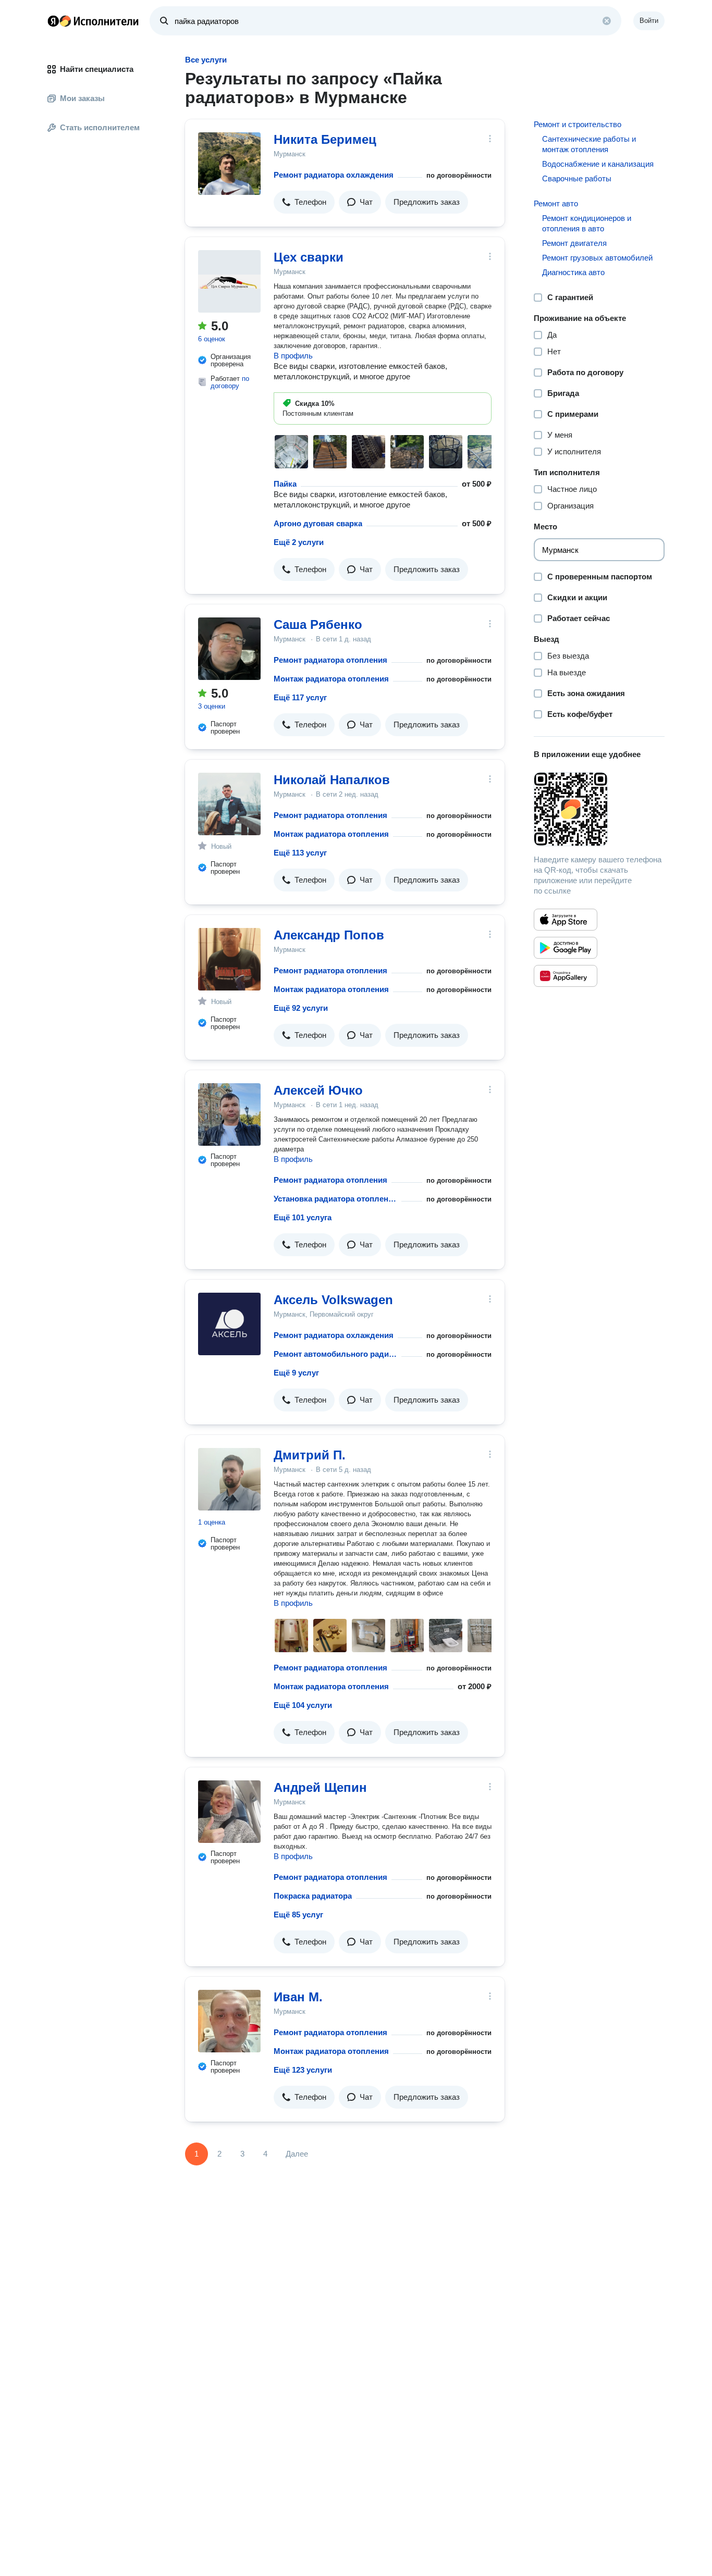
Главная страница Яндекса (53, 21)
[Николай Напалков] (229, 804)
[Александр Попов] (229, 959)
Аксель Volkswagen (333, 1300)
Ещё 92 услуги (301, 1008)
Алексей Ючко (318, 1090)
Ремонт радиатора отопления (330, 660)
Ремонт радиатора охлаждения (334, 175)
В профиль (293, 356)
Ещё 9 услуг (296, 1373)
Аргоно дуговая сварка (318, 523)
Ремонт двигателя (574, 243)
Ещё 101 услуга (303, 1217)
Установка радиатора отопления (335, 1199)
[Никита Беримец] (229, 164)
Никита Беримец (325, 139)
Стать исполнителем (100, 127)
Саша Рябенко (318, 624)
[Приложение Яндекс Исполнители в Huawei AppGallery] (566, 976)
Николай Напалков (332, 780)
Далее (297, 2154)
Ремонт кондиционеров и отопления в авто (587, 223)
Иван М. (298, 1997)
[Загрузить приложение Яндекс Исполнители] (599, 809)
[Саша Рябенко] (229, 649)
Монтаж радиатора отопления (331, 679)
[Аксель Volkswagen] (229, 1324)
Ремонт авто (556, 203)
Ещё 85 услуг (298, 1915)
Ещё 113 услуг (300, 853)
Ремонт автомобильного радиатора (335, 1354)
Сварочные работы (577, 178)
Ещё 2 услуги (299, 542)
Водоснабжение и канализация (598, 164)
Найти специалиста (97, 69)
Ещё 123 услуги (303, 2070)
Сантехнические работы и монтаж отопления (589, 144)
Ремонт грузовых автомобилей (597, 258)
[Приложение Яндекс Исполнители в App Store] (566, 920)
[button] (304, 202)
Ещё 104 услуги (303, 1705)
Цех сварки (309, 257)
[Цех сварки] (229, 281)
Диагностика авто (573, 272)
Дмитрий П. (310, 1455)
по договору (230, 382)
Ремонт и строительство (578, 124)
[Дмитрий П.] (229, 1479)
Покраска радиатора (313, 1896)
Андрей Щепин (320, 1787)
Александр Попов (329, 935)
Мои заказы (82, 98)
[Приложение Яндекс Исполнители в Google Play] (566, 948)
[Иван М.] (229, 2021)
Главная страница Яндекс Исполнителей (93, 21)
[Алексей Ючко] (229, 1114)
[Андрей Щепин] (229, 1812)
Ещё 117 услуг (300, 697)
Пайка (285, 484)
